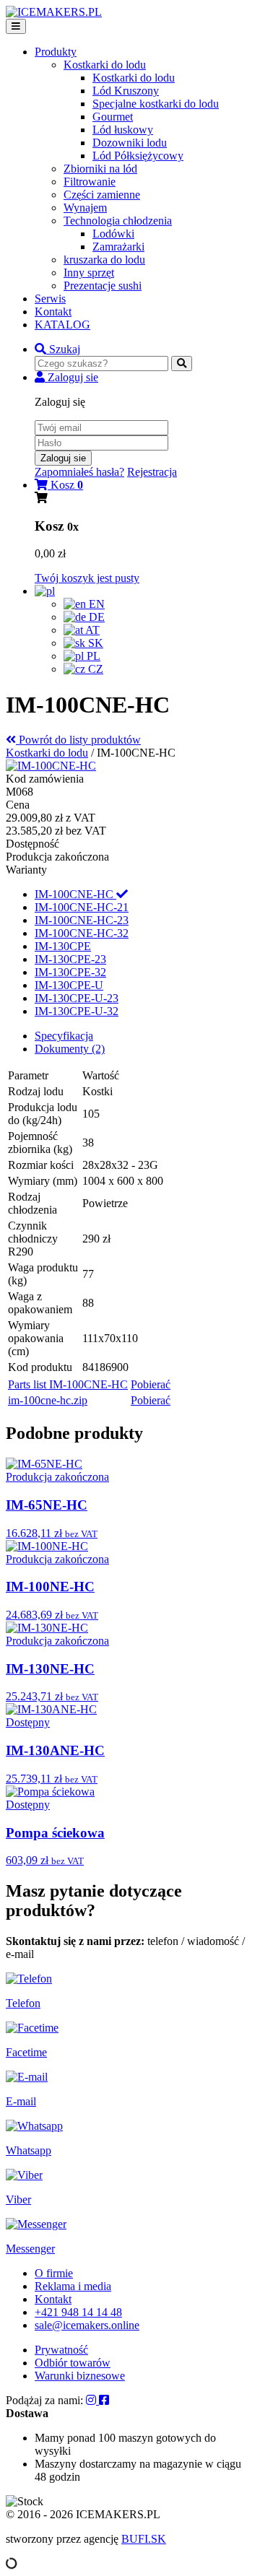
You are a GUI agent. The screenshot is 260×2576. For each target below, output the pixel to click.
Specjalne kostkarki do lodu (156, 104)
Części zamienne (102, 195)
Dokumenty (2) (70, 1049)
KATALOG (62, 325)
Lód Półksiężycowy (138, 156)
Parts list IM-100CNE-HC (68, 1384)
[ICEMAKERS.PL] (54, 12)
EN (95, 604)
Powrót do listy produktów (78, 740)
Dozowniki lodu (130, 143)
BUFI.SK (144, 2539)
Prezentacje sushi (103, 286)
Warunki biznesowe (80, 2376)
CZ (94, 669)
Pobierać (151, 1384)
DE (95, 617)
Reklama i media (73, 2286)
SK (94, 643)
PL (92, 656)
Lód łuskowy (123, 130)
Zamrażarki (118, 247)
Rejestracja (152, 472)
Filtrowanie (90, 182)
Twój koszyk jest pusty (87, 578)
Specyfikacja (64, 1036)
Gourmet (113, 117)
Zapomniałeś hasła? (79, 472)
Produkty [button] (56, 52)
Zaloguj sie (63, 458)
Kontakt (53, 312)
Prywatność (61, 2350)
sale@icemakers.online (87, 2325)
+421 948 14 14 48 (78, 2312)
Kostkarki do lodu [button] (105, 65)
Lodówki (113, 234)
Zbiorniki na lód (100, 169)
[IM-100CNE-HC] (51, 766)
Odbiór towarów (73, 2363)
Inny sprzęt (89, 273)
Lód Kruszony (126, 91)
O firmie (54, 2273)
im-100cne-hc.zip (48, 1400)
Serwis (50, 299)
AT (91, 630)
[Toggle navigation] (16, 26)
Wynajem (85, 208)
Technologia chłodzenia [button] (118, 221)
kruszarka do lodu (104, 260)
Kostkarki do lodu (134, 78)
